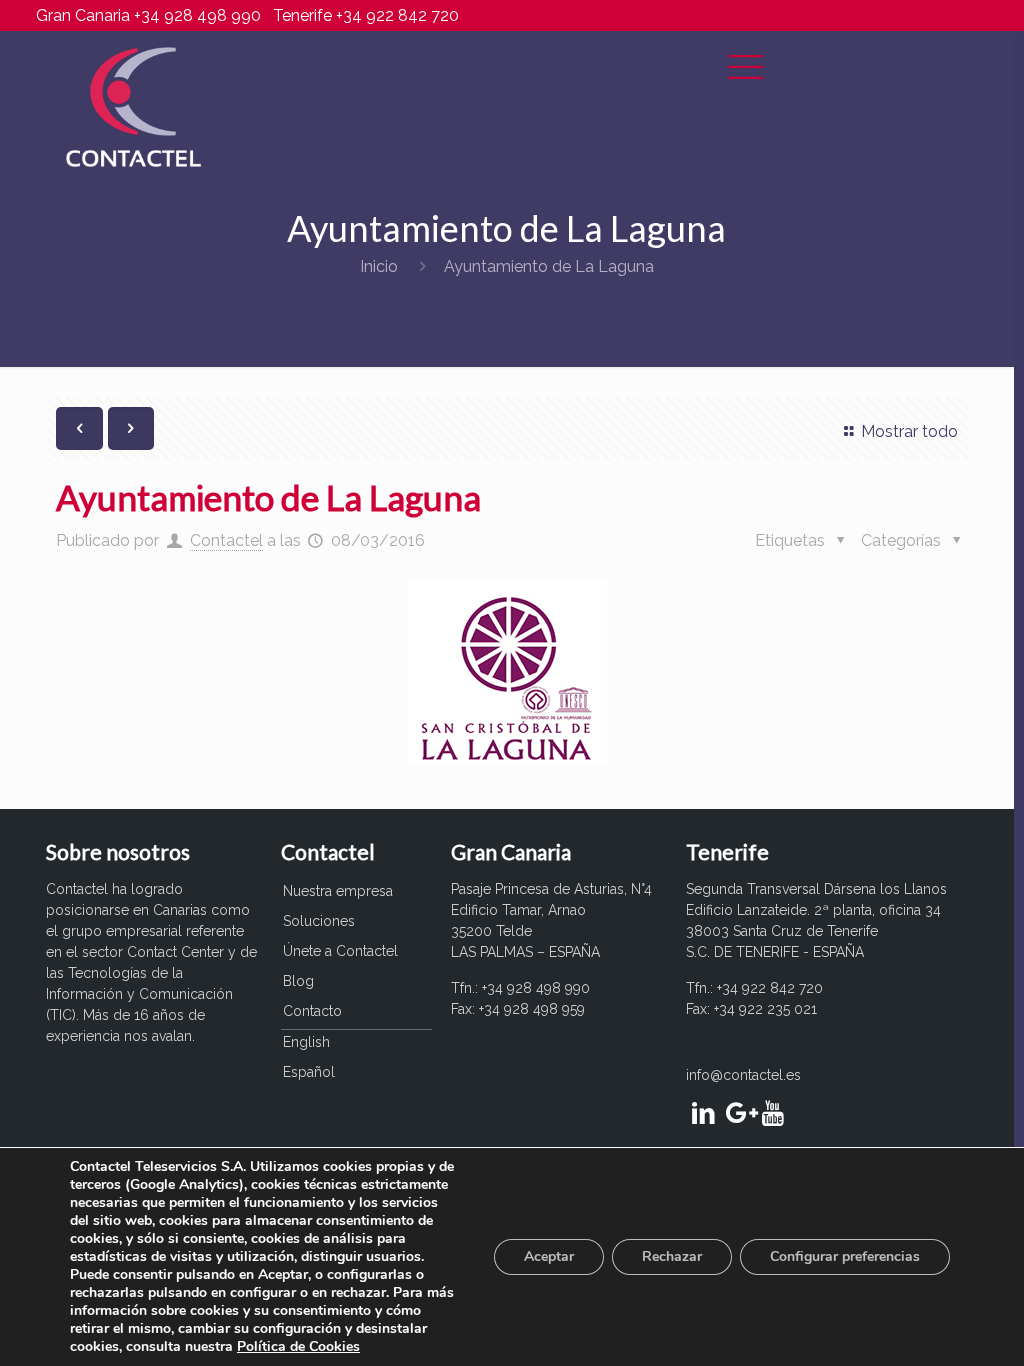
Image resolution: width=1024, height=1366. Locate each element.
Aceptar (549, 1256)
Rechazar (672, 1256)
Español (309, 1072)
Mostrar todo (909, 431)
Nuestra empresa (338, 891)
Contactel (226, 540)
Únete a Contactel (340, 951)
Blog (298, 981)
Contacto (312, 1011)
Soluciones (319, 921)
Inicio (379, 266)
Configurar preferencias (845, 1256)
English (306, 1042)
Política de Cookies (298, 1346)
